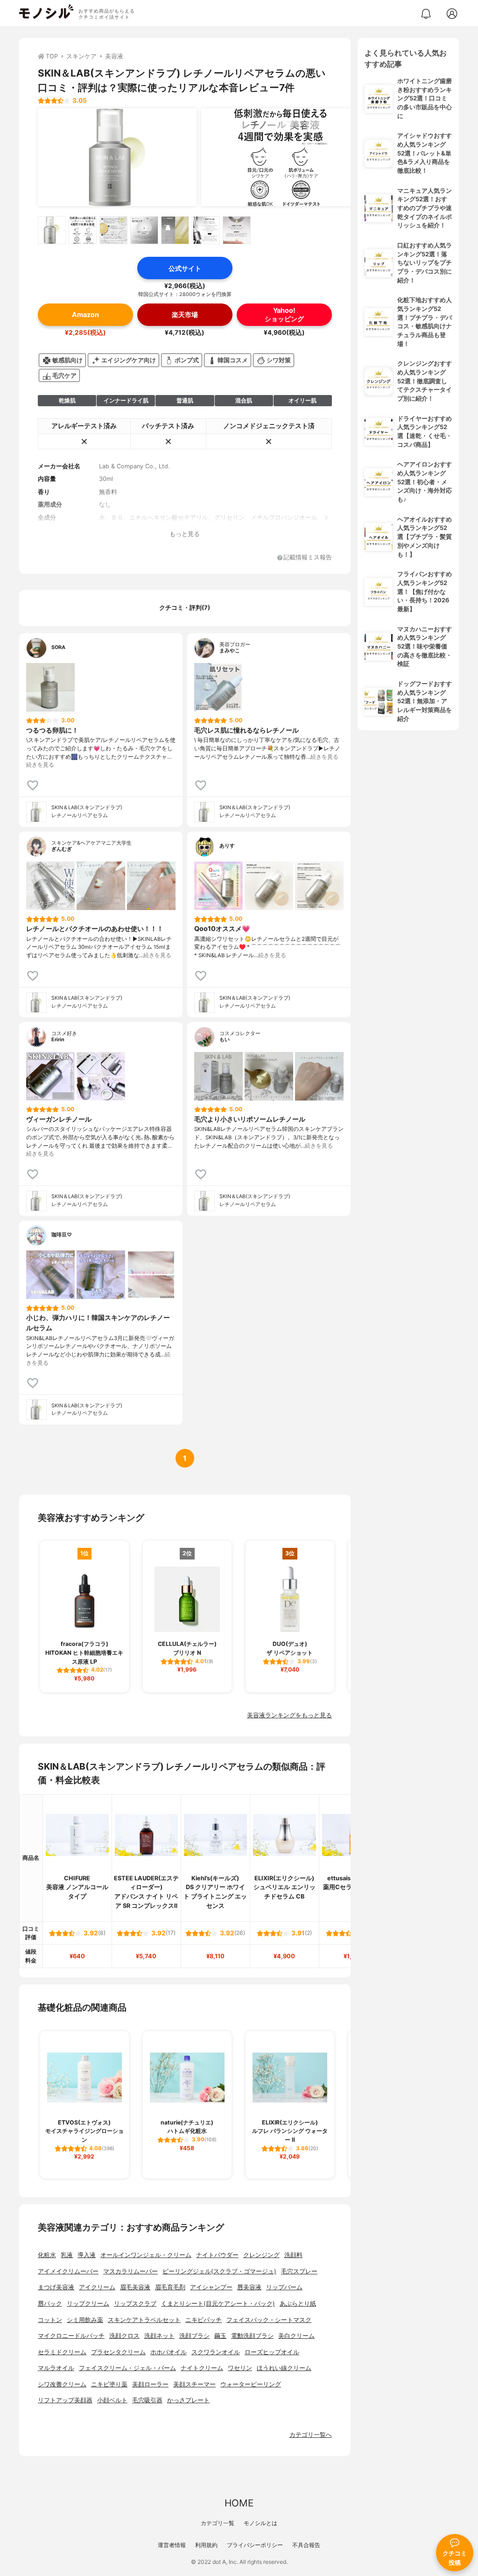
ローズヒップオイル (272, 2352)
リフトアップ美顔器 (65, 2400)
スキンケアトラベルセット (144, 2320)
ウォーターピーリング (251, 2384)
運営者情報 (172, 2545)
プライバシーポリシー (255, 2545)
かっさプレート (188, 2400)
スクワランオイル (216, 2352)
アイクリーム (97, 2287)
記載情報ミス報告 (308, 558)
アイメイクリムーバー (68, 2271)
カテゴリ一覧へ (311, 2435)
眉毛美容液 (135, 2287)
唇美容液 (249, 2287)
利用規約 (206, 2545)
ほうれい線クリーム (284, 2368)
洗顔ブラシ (194, 2336)
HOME (239, 2503)
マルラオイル (56, 2368)
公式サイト (185, 268)
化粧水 (47, 2255)
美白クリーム (296, 2336)
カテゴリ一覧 (218, 2523)
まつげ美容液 (56, 2287)
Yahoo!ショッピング (284, 314)
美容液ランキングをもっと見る (289, 1715)
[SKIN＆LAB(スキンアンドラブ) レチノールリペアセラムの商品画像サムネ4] (144, 230)
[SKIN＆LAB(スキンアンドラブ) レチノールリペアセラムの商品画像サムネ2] (83, 230)
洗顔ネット (159, 2336)
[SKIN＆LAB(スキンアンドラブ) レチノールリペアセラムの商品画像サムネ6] (206, 230)
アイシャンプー (211, 2287)
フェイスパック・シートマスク (269, 2320)
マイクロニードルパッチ (71, 2336)
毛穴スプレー (299, 2271)
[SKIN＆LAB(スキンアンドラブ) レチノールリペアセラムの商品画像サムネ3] (113, 230)
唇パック (50, 2304)
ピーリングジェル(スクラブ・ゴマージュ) (219, 2271)
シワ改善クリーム (62, 2384)
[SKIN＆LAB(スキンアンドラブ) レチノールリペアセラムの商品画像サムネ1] (52, 230)
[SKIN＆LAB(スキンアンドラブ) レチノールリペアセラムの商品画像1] (117, 157)
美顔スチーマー (194, 2384)
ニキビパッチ (204, 2320)
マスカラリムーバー (130, 2271)
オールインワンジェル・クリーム (146, 2255)
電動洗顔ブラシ (252, 2336)
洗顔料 (293, 2255)
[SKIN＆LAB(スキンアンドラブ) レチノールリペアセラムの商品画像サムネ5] (175, 230)
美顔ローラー (150, 2384)
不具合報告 (306, 2545)
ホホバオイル (169, 2352)
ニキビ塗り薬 (109, 2384)
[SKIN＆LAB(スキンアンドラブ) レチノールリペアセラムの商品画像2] (281, 157)
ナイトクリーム (202, 2368)
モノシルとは (260, 2523)
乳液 (67, 2255)
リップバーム (284, 2287)
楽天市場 (185, 314)
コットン (50, 2320)
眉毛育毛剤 (170, 2287)
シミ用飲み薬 (85, 2320)
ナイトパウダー (217, 2255)
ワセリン (240, 2368)
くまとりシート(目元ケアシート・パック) (218, 2304)
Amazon (85, 314)
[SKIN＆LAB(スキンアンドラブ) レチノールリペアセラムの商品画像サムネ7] (237, 230)
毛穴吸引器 (147, 2400)
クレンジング (261, 2255)
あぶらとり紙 (298, 2304)
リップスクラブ (135, 2304)
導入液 (87, 2255)
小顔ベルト (112, 2400)
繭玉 (220, 2336)
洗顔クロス (124, 2336)
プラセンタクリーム (118, 2352)
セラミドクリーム (62, 2352)
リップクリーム (88, 2304)
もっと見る (185, 534)
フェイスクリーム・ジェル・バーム (127, 2368)
